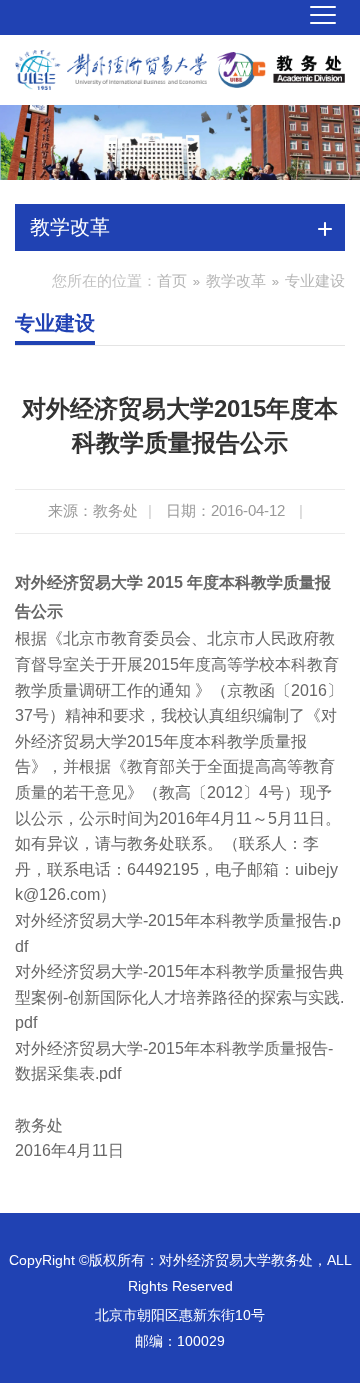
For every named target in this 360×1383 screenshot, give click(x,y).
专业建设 (315, 280)
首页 (172, 280)
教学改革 (236, 280)
